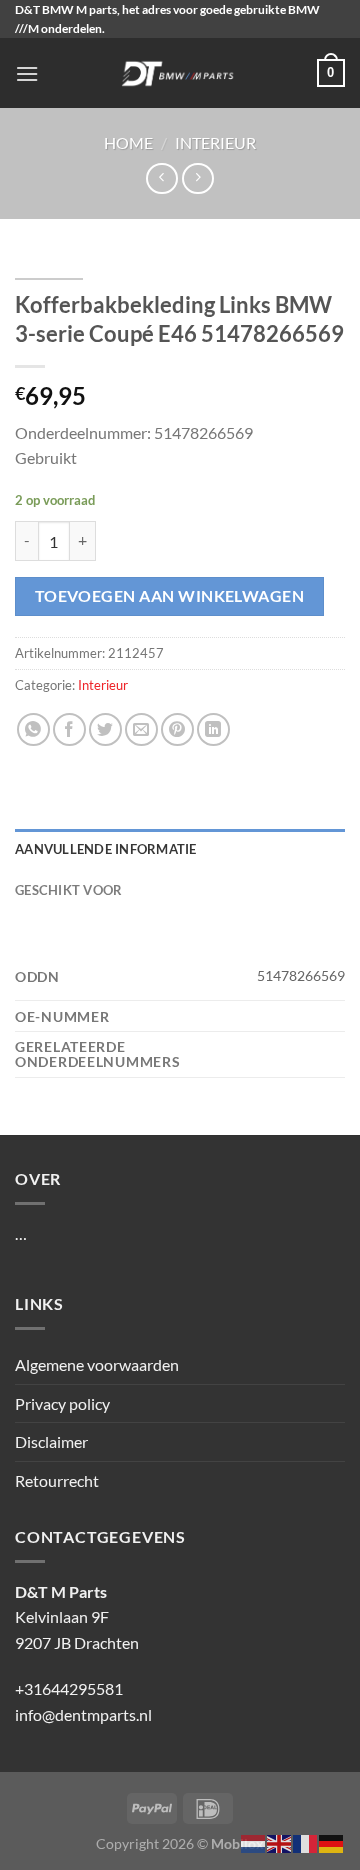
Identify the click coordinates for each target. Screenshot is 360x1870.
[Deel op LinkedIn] (213, 729)
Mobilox (237, 1843)
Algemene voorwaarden (97, 1364)
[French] (306, 1841)
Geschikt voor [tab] (68, 890)
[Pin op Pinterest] (177, 729)
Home (128, 142)
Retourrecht (57, 1480)
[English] (280, 1841)
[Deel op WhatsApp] (33, 729)
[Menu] (27, 73)
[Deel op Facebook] (69, 729)
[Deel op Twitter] (105, 729)
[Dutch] (254, 1841)
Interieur (215, 142)
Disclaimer (51, 1441)
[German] (332, 1841)
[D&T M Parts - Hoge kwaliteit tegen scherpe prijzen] (178, 73)
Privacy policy (62, 1403)
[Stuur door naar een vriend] (141, 729)
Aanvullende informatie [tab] (106, 849)
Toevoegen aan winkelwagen (170, 596)
